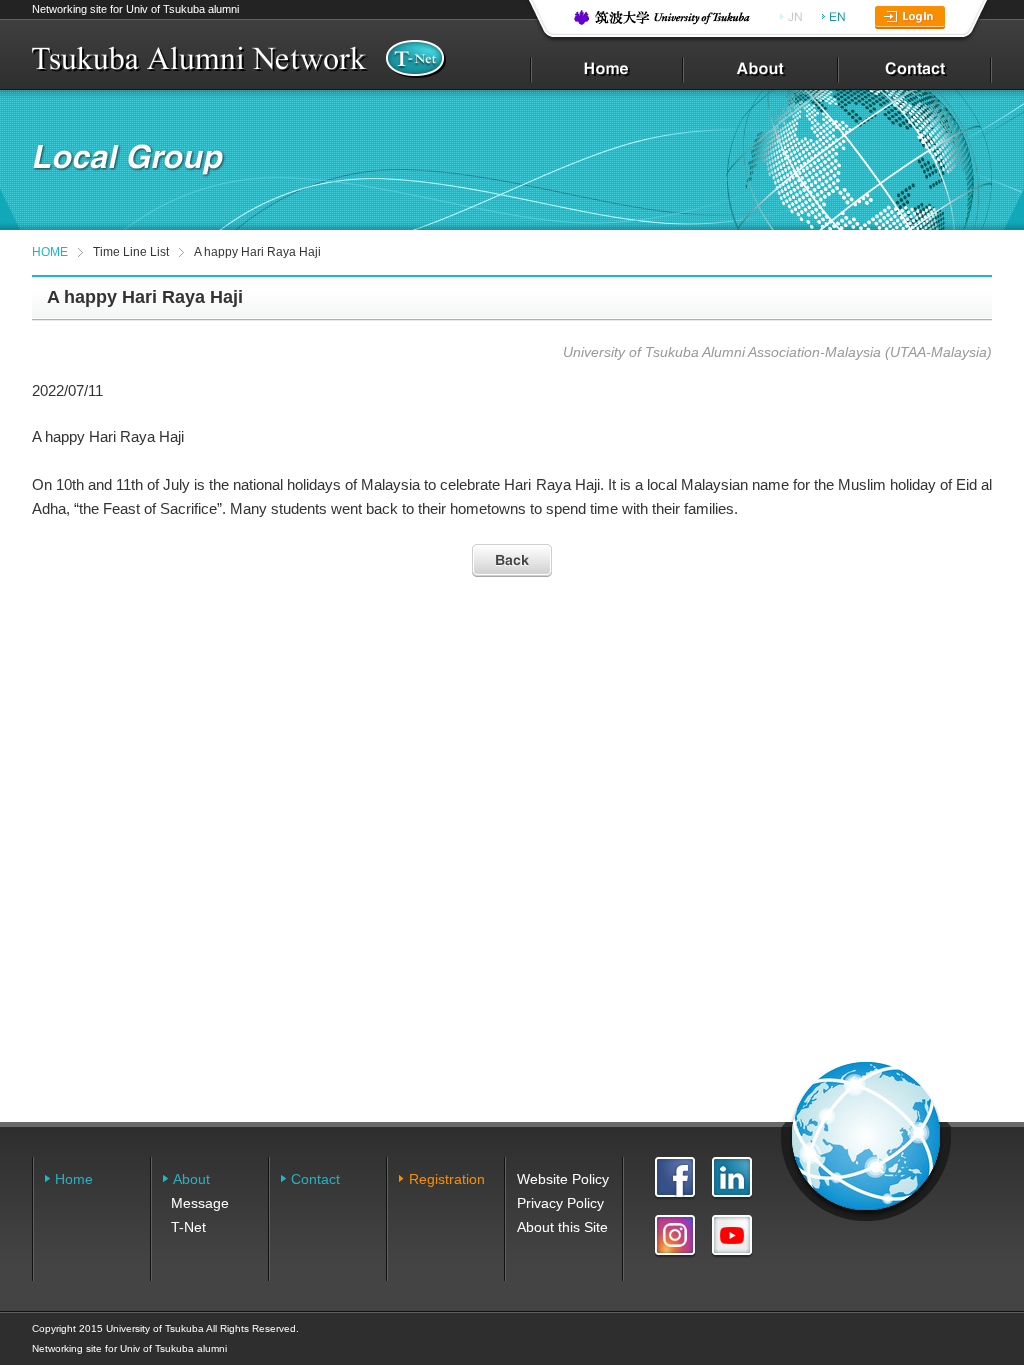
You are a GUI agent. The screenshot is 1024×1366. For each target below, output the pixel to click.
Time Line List (131, 252)
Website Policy (563, 1179)
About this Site (562, 1227)
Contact (315, 1179)
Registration (447, 1179)
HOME (50, 252)
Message (200, 1203)
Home (74, 1179)
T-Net (188, 1227)
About (191, 1179)
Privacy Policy (560, 1203)
